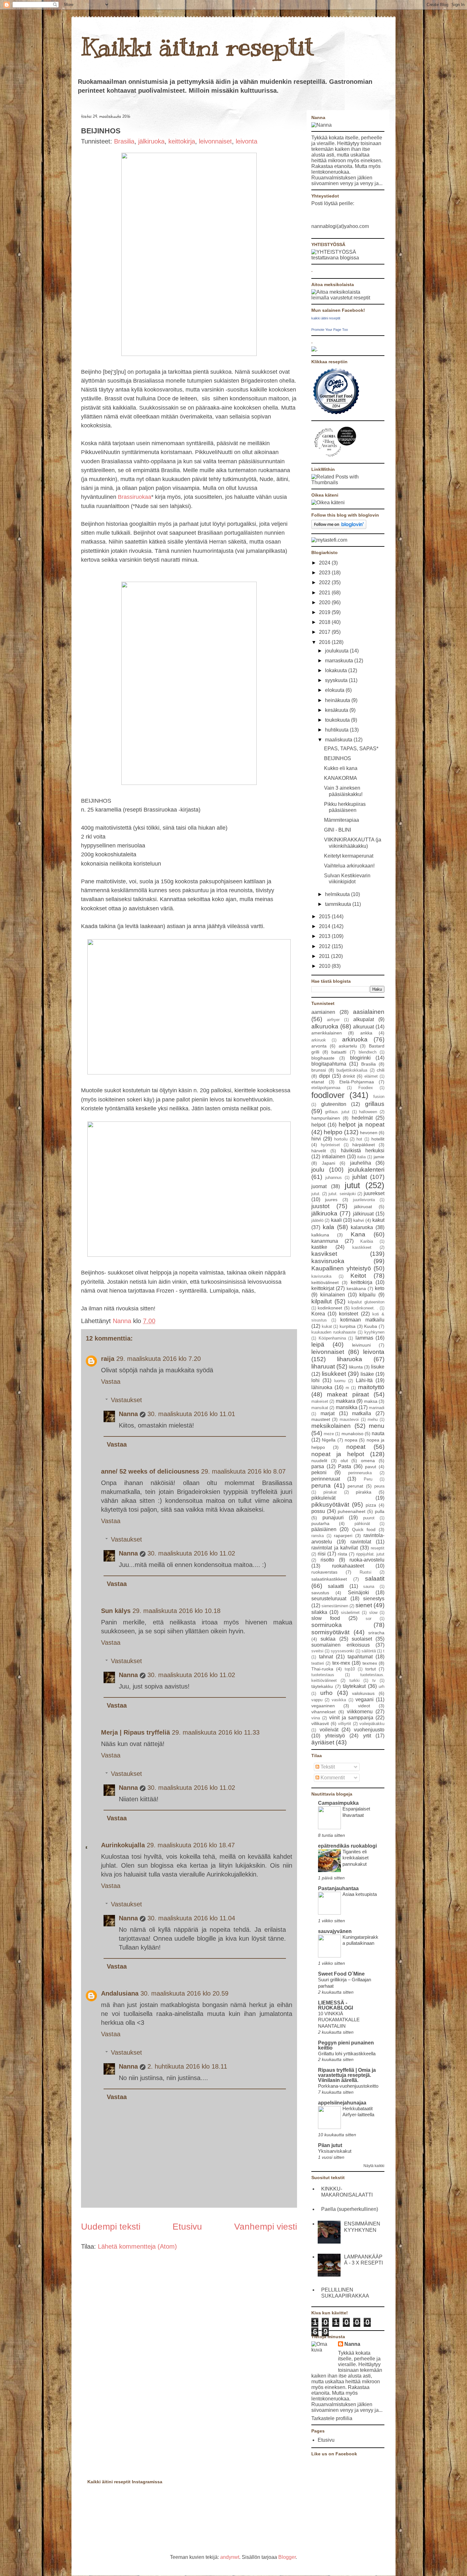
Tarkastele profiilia (332, 2418)
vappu (317, 1700)
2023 (325, 573)
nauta (378, 1433)
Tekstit (327, 1767)
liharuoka (350, 1359)
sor (369, 1619)
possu (318, 1511)
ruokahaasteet (348, 1566)
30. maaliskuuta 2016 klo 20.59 (184, 1993)
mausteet (321, 1419)
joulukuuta (337, 651)
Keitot (358, 1276)
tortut (371, 1669)
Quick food (364, 1529)
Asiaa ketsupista (360, 1894)
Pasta (345, 1466)
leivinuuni (361, 1345)
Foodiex (366, 1088)
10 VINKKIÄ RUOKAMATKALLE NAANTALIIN (339, 2020)
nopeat (356, 1447)
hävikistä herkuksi (363, 1151)
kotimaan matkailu (362, 1320)
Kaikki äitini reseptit (197, 47)
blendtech (368, 1052)
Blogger (287, 2557)
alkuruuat (363, 1027)
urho (326, 1693)
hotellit (378, 1139)
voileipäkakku (372, 1724)
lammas (364, 1338)
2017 (325, 632)
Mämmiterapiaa (342, 820)
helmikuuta (338, 894)
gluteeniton (334, 1104)
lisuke (378, 1367)
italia (361, 1157)
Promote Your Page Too (330, 330)
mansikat (320, 1408)
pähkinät (362, 1524)
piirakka (364, 1492)
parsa (318, 1466)
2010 (325, 966)
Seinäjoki (359, 1592)
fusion (379, 1097)
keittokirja (182, 141)
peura (379, 1486)
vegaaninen (323, 1706)
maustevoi (349, 1419)
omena (368, 1461)
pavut (371, 1467)
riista (342, 1554)
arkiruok (319, 1040)
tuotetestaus (323, 1675)
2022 (325, 582)
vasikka (339, 1700)
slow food (326, 1618)
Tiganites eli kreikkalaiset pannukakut (355, 1858)
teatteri (318, 1663)
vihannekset (323, 1712)
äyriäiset (323, 1742)
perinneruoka (360, 1473)
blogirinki (360, 1058)
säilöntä (369, 1651)
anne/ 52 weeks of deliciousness (150, 1471)
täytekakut (354, 1686)
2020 (325, 602)
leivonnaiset (215, 141)
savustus (320, 1593)
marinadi (377, 1408)
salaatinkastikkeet (329, 1579)
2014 (325, 926)
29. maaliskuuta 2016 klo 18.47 (191, 1845)
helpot (318, 1125)
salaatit (375, 1579)
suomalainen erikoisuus (341, 1645)
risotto (327, 1560)
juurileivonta (364, 1200)
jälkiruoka (151, 141)
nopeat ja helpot (338, 1454)
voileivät (329, 1730)
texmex (370, 1663)
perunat (355, 1486)
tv (374, 1680)
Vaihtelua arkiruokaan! (349, 866)
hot (359, 1139)
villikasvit (320, 1723)
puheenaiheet (352, 1511)
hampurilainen (326, 1118)
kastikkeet (362, 1247)
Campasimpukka (338, 1803)
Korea (318, 1314)
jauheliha (361, 1163)
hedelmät (362, 1118)
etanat (318, 1082)
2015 (325, 917)
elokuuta (335, 690)
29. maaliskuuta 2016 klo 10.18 (176, 1611)
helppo (333, 1132)
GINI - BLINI (338, 830)
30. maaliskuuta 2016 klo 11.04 (191, 1918)
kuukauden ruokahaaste (334, 1332)
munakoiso (352, 1434)
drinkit (349, 1076)
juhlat (360, 1177)
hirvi (316, 1139)
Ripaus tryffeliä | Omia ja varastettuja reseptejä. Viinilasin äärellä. (347, 2075)
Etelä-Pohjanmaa (357, 1082)
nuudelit (319, 1461)
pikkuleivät (323, 1498)
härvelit (319, 1151)
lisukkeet (334, 1374)
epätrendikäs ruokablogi (347, 1846)
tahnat (326, 1657)
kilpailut (321, 1301)
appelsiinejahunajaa (342, 2103)
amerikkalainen (327, 1033)
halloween (368, 1112)
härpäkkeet (364, 1145)
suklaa (328, 1639)
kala (328, 1227)
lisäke (367, 1374)
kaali (336, 1220)
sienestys (374, 1599)
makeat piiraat (348, 1394)
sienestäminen (335, 1606)
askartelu (348, 1046)
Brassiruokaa (135, 497)
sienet (364, 1605)
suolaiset (362, 1639)
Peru (368, 1479)
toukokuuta (338, 720)
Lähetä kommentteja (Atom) (137, 2246)
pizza (371, 1505)
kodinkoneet (330, 1308)
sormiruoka (327, 1625)
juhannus (334, 1178)
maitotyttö (371, 1387)
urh (382, 1686)
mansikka (347, 1407)
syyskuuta (337, 680)
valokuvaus (363, 1693)
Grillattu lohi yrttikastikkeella (347, 2054)
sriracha (376, 1633)
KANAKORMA (341, 778)
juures (331, 1200)
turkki (355, 1680)
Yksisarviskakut (335, 2151)
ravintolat (361, 1542)
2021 (325, 593)
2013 (325, 936)
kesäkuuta (337, 710)
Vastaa (111, 1382)
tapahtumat (360, 1657)
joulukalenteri (366, 1170)
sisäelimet (350, 1613)
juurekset (374, 1193)
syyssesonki (342, 1651)
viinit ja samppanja (351, 1718)
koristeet (349, 1314)
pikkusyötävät (330, 1505)
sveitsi (317, 1651)
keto (380, 1288)
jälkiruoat (363, 1207)
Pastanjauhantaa (338, 1888)
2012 (325, 946)
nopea (351, 1440)
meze (329, 1434)
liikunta (356, 1367)
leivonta (247, 141)
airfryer (333, 1020)
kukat (327, 1326)
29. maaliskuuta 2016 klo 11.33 (216, 1732)
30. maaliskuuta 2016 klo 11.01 (191, 1414)
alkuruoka (325, 1026)
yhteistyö (335, 1736)
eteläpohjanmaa (326, 1088)
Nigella (329, 1440)
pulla (380, 1511)
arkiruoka (355, 1039)
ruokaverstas (324, 1572)
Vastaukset (126, 1400)
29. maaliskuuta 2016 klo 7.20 (159, 1359)
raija (108, 1359)
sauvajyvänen (335, 1931)
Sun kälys (116, 1611)
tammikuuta (339, 904)
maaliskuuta (339, 740)
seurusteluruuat (329, 1599)
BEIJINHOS (338, 758)
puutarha (320, 1523)
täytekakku (322, 1686)
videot (364, 1706)
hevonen (369, 1133)
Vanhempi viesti (266, 2227)
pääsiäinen (324, 1529)
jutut (352, 1185)
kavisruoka (321, 1276)
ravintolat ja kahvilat (335, 1548)
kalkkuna (320, 1235)
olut (344, 1461)
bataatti (339, 1052)
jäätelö (317, 1220)
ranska (318, 1536)
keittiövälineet (325, 1282)
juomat (319, 1186)
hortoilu (341, 1139)
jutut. (316, 1194)
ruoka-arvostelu (367, 1560)
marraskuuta (340, 661)
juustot (320, 1206)
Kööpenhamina (332, 1338)
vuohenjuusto (369, 1730)
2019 (325, 612)
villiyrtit (345, 1724)
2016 (325, 642)
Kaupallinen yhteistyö (341, 1268)
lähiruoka (322, 1387)
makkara (345, 1401)
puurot (369, 1518)
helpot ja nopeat (362, 1124)
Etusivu (187, 2227)
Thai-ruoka (322, 1669)
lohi (315, 1380)
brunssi (319, 1070)
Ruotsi (365, 1572)
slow (373, 1613)
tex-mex (341, 1663)
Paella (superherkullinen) (350, 2209)
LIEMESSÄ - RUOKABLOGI (335, 2005)
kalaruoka (362, 1227)
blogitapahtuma (329, 1064)
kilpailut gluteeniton (366, 1302)
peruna (321, 1485)
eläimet (371, 1076)
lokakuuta (337, 670)
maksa (371, 1401)
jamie (379, 1157)
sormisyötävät (330, 1632)
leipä (318, 1345)
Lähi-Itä (364, 1380)
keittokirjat (323, 1288)
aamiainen (323, 1012)
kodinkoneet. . (365, 1308)
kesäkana (356, 1288)
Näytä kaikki (374, 2166)
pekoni (319, 1472)
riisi (322, 1554)
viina (316, 1718)
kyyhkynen (374, 1332)
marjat (328, 1413)
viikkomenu (360, 1712)
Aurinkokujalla (123, 1845)
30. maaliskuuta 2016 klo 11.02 (191, 1553)
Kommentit (332, 1778)
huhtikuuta (337, 730)
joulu (318, 1170)
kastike (319, 1247)
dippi (325, 1076)
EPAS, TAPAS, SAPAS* (351, 749)
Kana (358, 1234)
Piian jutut (330, 2145)
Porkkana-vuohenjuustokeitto (348, 2086)
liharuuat (323, 1366)
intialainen (334, 1157)
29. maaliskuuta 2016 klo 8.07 (243, 1471)
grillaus (375, 1104)
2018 (325, 622)
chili (381, 1070)
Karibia (367, 1241)
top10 (350, 1669)
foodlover (328, 1095)
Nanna (123, 1321)
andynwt (230, 2557)
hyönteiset (330, 1145)
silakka (319, 1612)
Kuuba (371, 1326)
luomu (340, 1381)
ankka (366, 1033)
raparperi (343, 1536)
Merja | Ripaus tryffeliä (135, 1732)
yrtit (367, 1736)
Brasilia (124, 141)
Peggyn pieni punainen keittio (346, 2045)
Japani (328, 1163)
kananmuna (325, 1241)
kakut (378, 1220)
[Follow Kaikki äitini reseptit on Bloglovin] (339, 527)
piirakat (330, 1492)
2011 (325, 956)
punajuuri (333, 1518)
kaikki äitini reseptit (326, 318)
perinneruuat (326, 1479)
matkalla (362, 1413)
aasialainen (369, 1012)
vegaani (365, 1699)
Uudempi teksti (111, 2227)
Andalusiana (120, 1993)
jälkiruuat (363, 1214)
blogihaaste (323, 1058)
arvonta (319, 1046)
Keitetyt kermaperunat (349, 856)
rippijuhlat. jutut (370, 1554)
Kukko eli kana (341, 768)
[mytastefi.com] (329, 540)
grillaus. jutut (337, 1112)
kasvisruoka (328, 1261)
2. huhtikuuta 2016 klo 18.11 (187, 2066)
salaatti (336, 1586)
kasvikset (324, 1254)
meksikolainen (331, 1426)
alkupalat (364, 1019)
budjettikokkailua (352, 1070)
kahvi (359, 1220)
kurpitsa (348, 1326)
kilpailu (367, 1295)
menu (377, 1426)
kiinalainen (333, 1295)
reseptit (378, 1548)
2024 (325, 563)
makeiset (320, 1401)
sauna (369, 1586)
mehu (373, 1419)
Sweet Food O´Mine (341, 1974)
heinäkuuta (338, 700)
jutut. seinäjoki (342, 1194)
